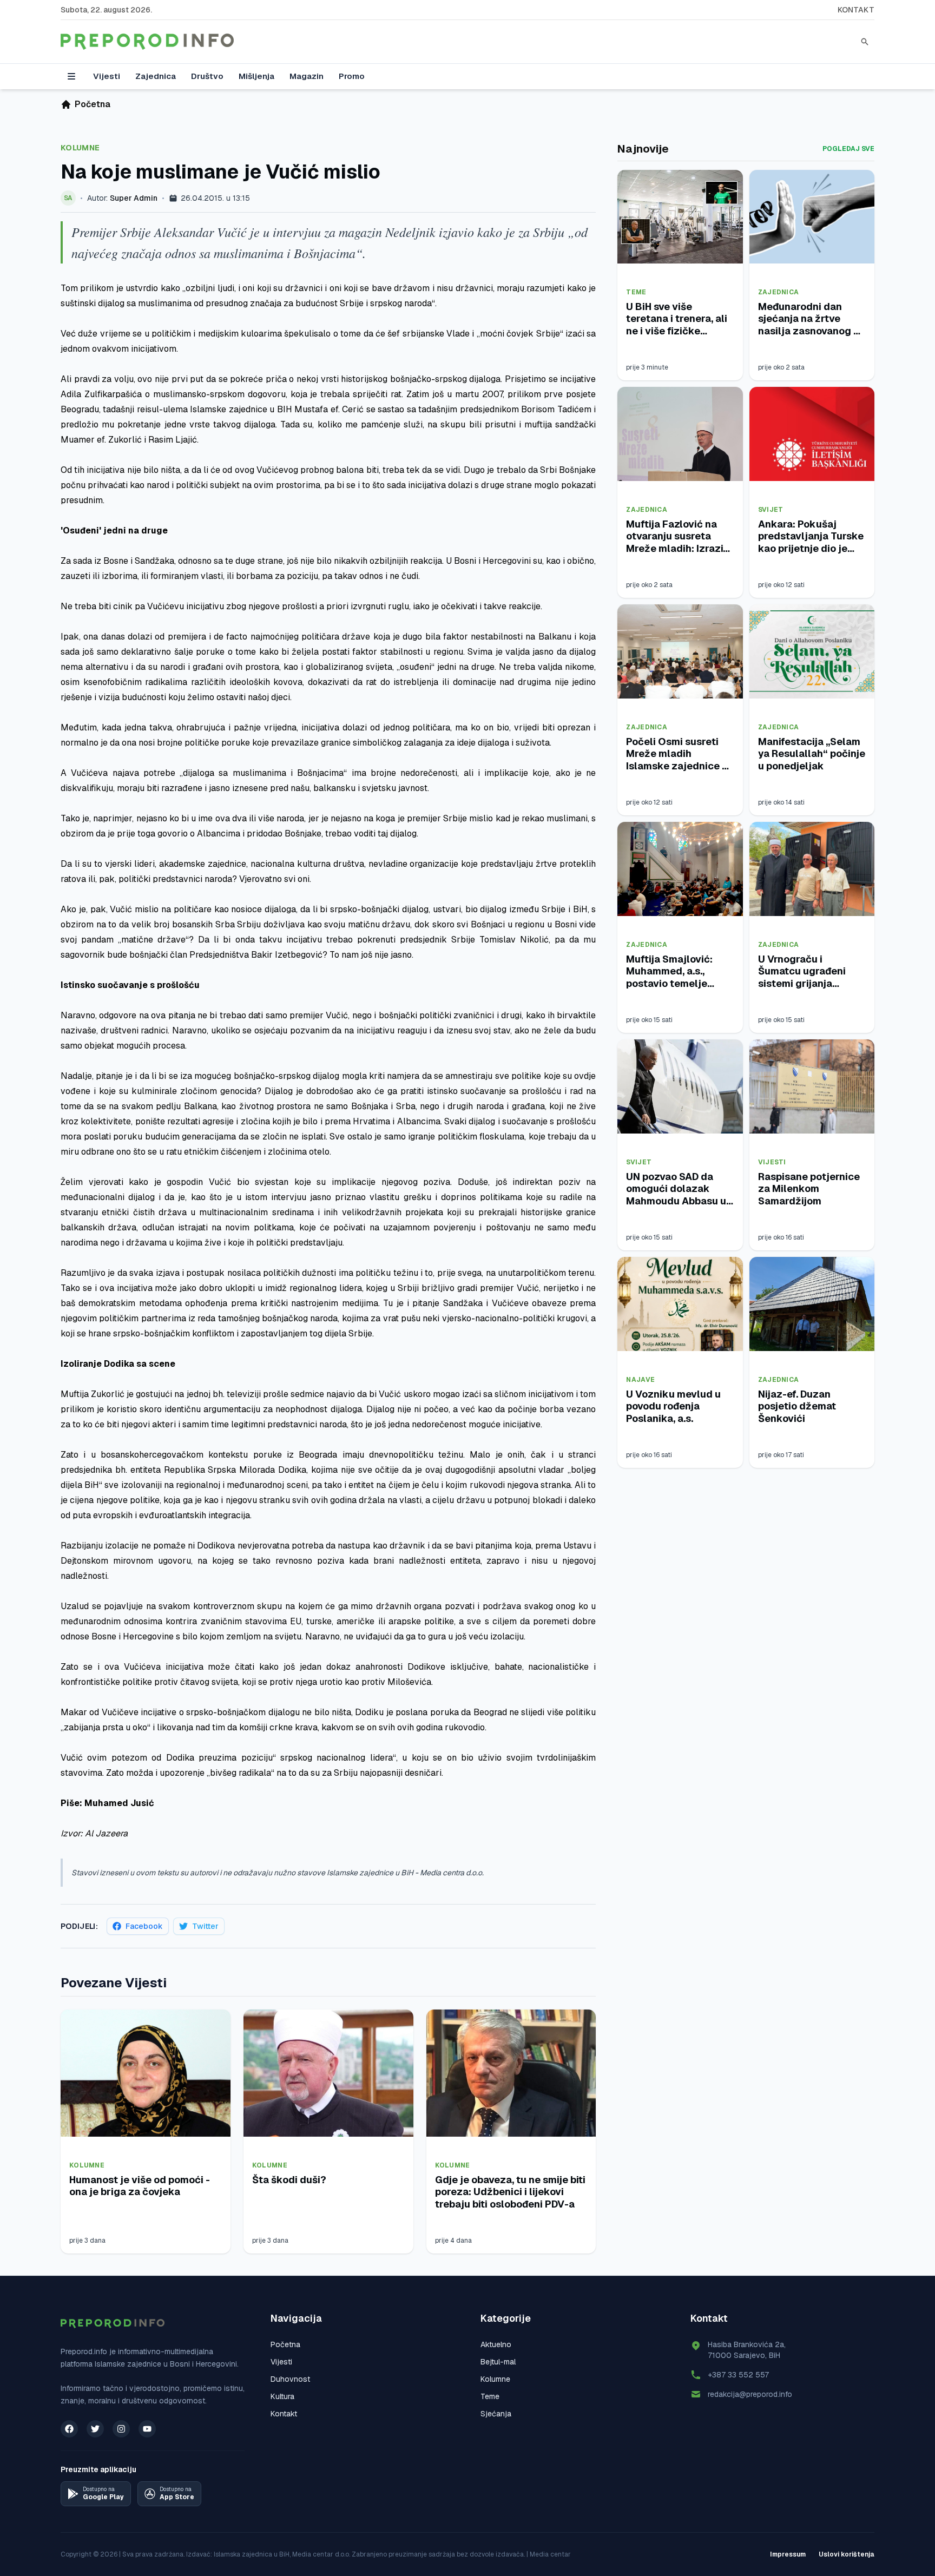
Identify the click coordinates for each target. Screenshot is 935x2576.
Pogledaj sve (848, 149)
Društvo (207, 76)
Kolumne (80, 148)
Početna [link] (93, 104)
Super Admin (134, 198)
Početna (285, 2344)
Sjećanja (496, 2414)
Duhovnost (290, 2379)
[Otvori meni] (71, 76)
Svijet (771, 510)
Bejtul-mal (498, 2362)
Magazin (307, 76)
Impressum (788, 2554)
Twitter (205, 1926)
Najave (640, 1380)
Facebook (144, 1926)
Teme (636, 292)
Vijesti (107, 76)
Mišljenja (256, 76)
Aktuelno (496, 2344)
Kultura (282, 2396)
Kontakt (856, 10)
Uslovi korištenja (847, 2554)
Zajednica (156, 76)
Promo (352, 76)
